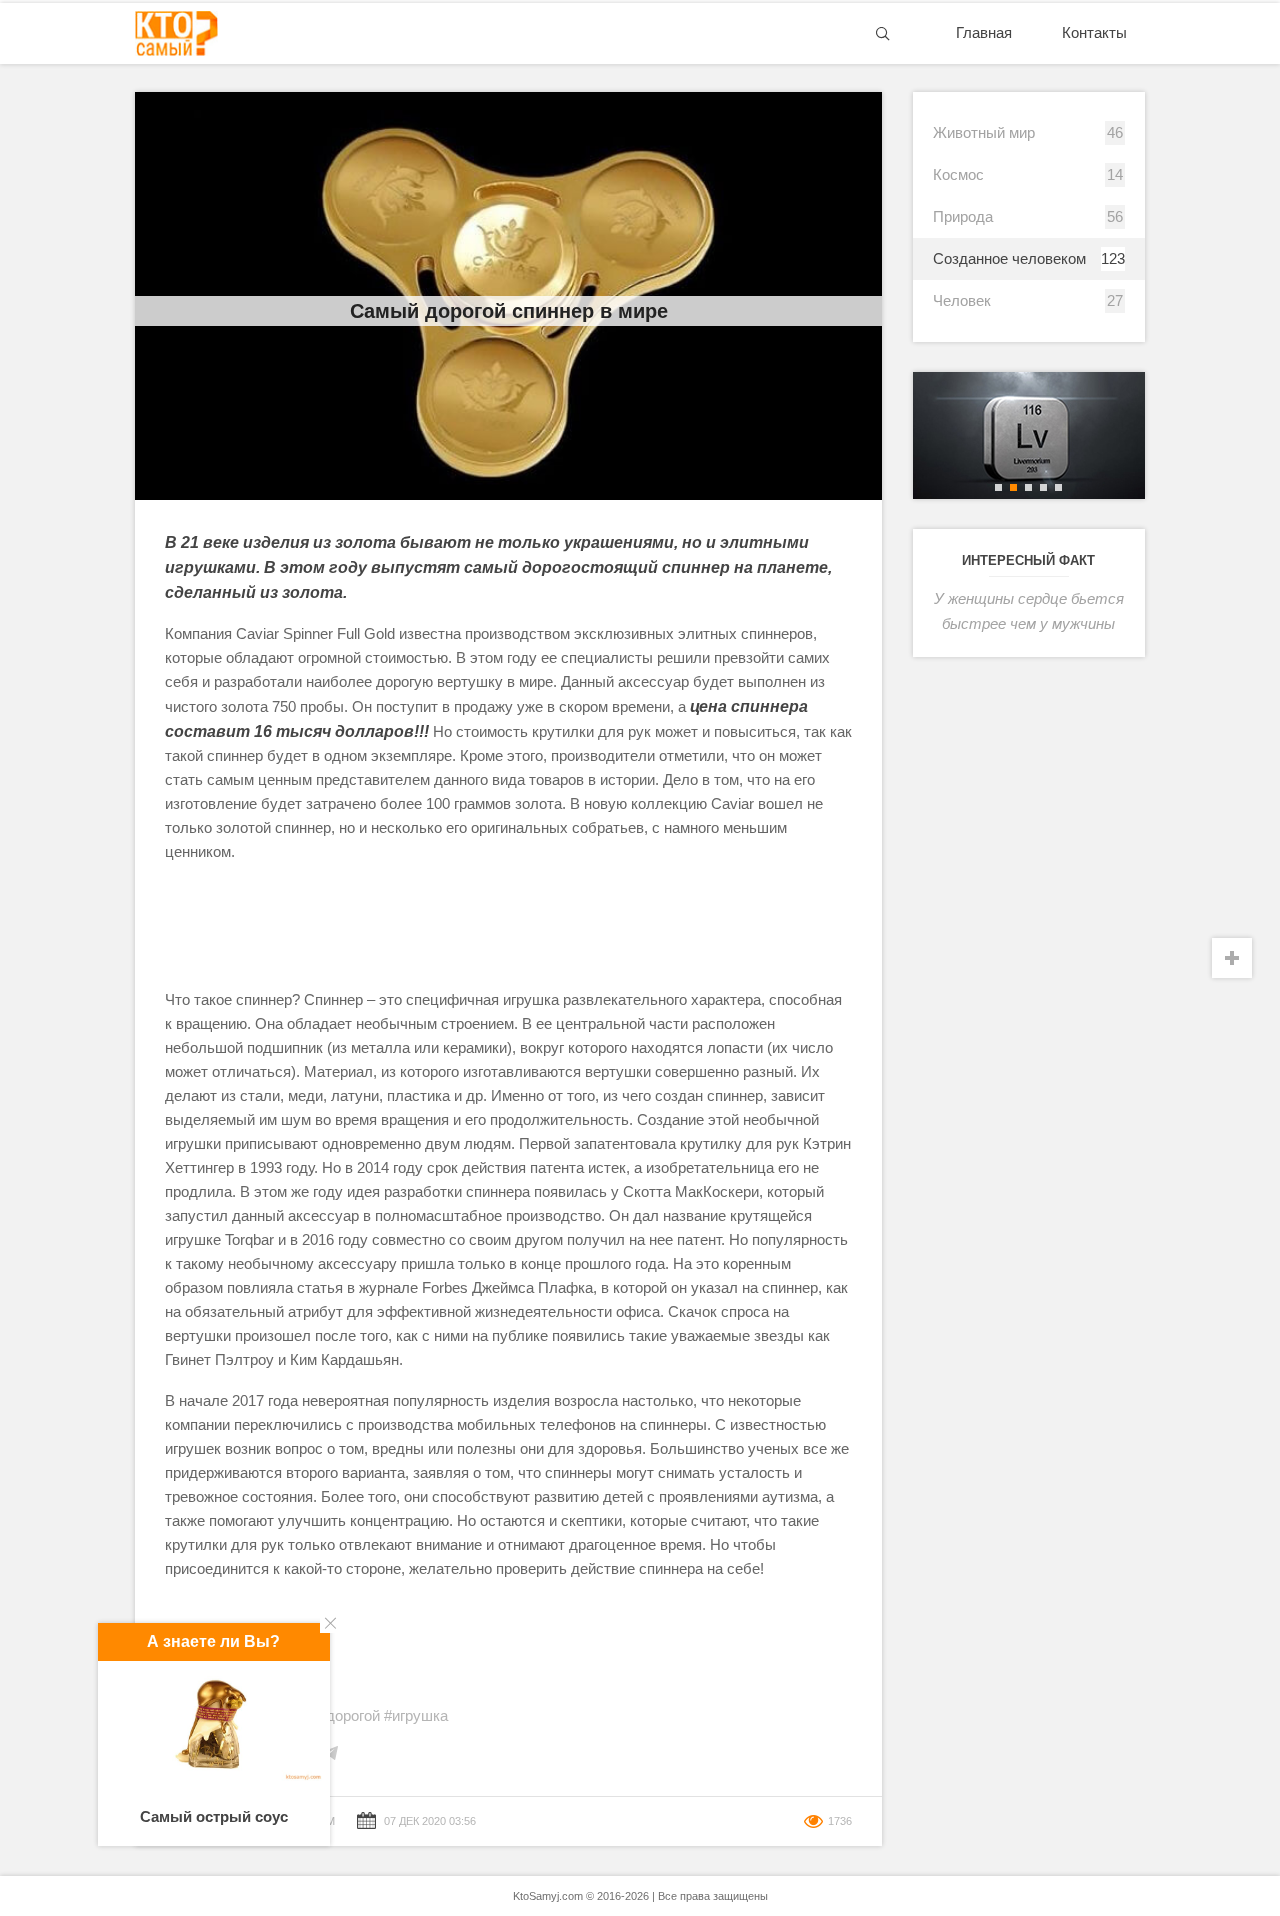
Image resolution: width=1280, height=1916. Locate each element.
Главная (984, 32)
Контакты (1094, 32)
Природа (963, 216)
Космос (958, 174)
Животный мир (984, 132)
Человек (962, 300)
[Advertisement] (509, 926)
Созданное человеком (1009, 258)
